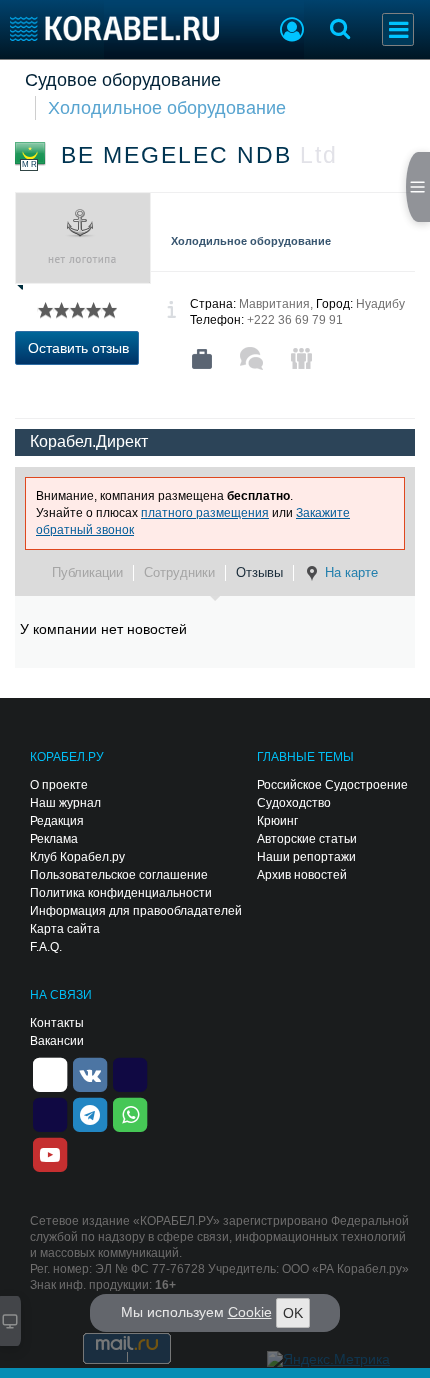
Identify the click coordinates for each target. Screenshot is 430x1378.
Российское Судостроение (332, 785)
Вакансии (57, 1041)
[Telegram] (90, 1114)
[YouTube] (50, 1154)
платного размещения (205, 513)
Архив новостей (302, 875)
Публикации (87, 572)
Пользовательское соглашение (119, 875)
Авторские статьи (307, 839)
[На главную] (114, 28)
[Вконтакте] (90, 1074)
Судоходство (294, 803)
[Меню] (398, 29)
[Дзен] (50, 1074)
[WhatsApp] (130, 1114)
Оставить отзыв (78, 348)
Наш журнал (65, 803)
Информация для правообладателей (136, 911)
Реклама (54, 839)
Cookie (250, 1312)
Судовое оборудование (123, 80)
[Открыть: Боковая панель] (418, 187)
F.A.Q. (46, 947)
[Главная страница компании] (202, 359)
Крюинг (277, 821)
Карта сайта (65, 929)
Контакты (57, 1023)
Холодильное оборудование (167, 108)
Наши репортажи (306, 857)
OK (293, 1313)
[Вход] (292, 32)
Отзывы (259, 572)
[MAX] (50, 1114)
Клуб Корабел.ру (77, 857)
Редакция (57, 821)
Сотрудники (179, 572)
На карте (351, 572)
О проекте (59, 785)
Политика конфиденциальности (121, 893)
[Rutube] (130, 1074)
